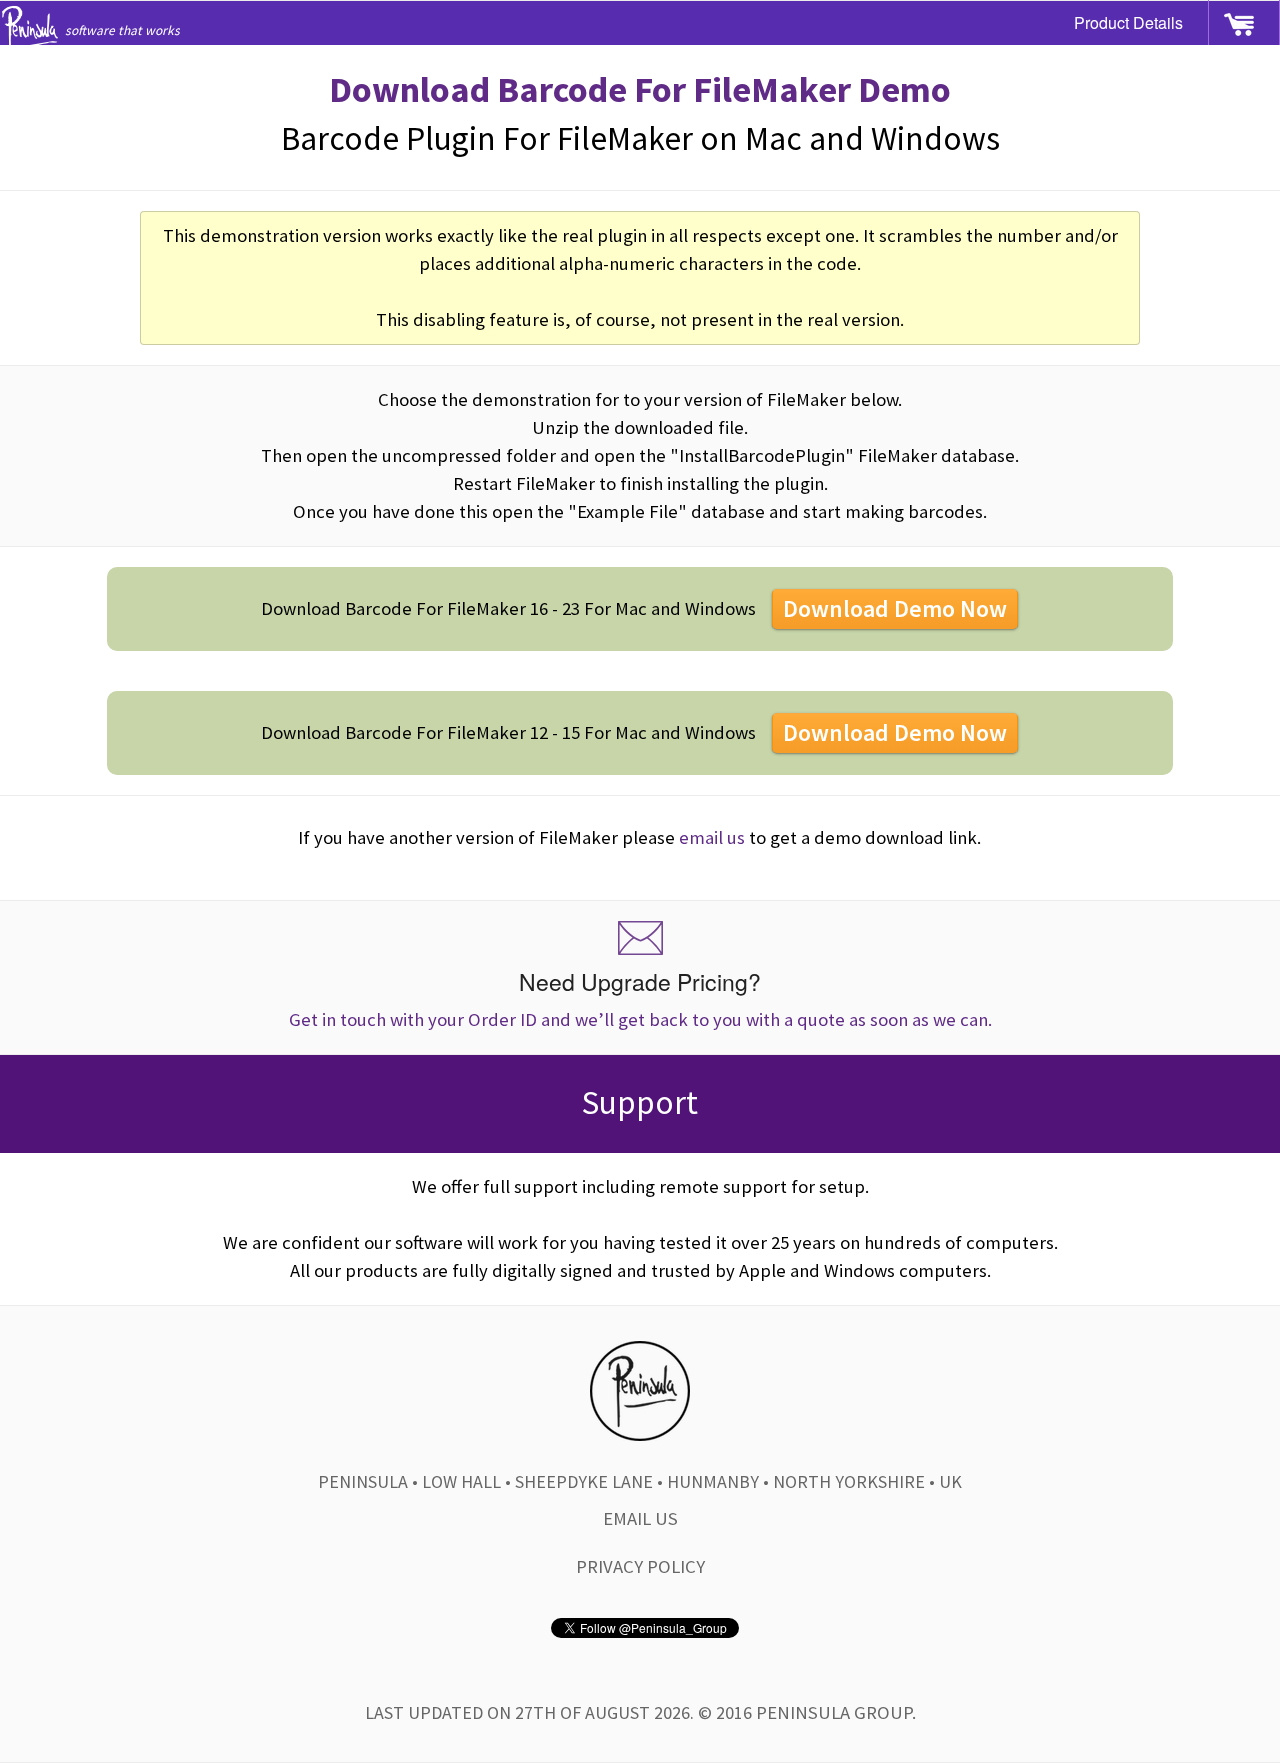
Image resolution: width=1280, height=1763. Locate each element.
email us (712, 837)
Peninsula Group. (836, 1712)
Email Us (640, 1518)
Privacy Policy (640, 1566)
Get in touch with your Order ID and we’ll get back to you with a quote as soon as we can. (640, 998)
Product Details (1128, 22)
